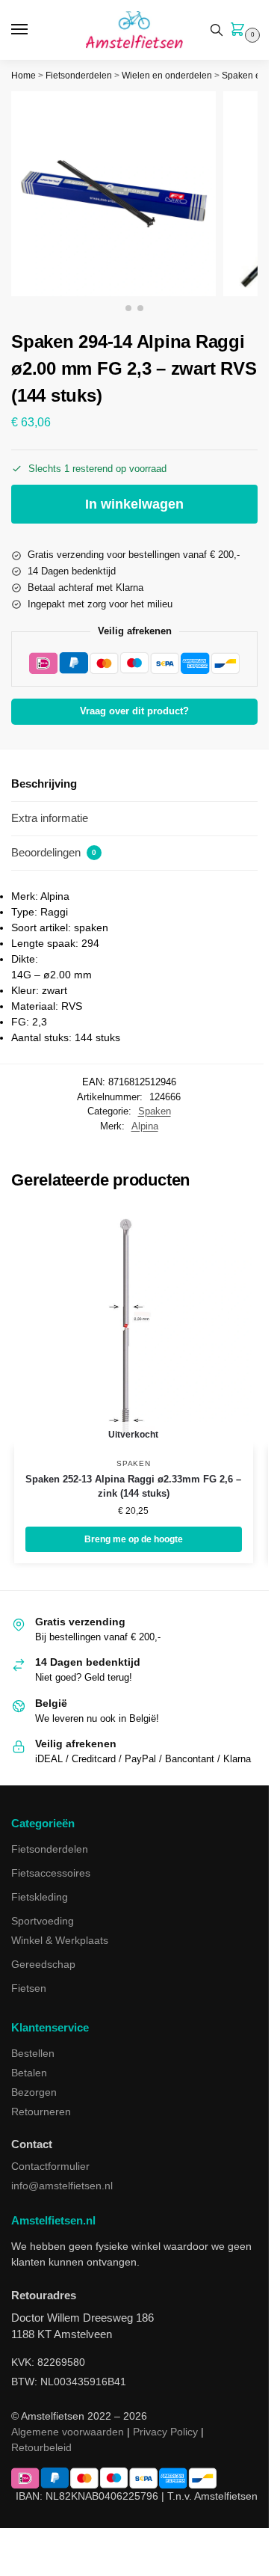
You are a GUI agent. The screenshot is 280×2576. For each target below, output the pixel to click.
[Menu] (34, 30)
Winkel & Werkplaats (60, 1940)
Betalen (29, 2073)
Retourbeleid (41, 2447)
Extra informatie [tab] (50, 818)
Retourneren (41, 2112)
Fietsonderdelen (79, 76)
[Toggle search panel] (217, 30)
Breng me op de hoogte (134, 1539)
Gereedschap (43, 1964)
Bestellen (33, 2053)
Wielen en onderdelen (167, 76)
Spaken (155, 1111)
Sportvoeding (43, 1921)
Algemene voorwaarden (68, 2432)
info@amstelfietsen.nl (62, 2186)
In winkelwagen (134, 504)
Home (24, 76)
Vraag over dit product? (134, 711)
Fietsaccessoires (51, 1873)
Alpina (145, 1126)
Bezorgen (34, 2092)
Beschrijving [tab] (44, 783)
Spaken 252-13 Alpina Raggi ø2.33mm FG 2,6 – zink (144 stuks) (133, 1487)
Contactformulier (50, 2166)
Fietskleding (40, 1897)
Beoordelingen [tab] (54, 852)
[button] (240, 31)
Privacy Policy (165, 2432)
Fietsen (29, 1988)
